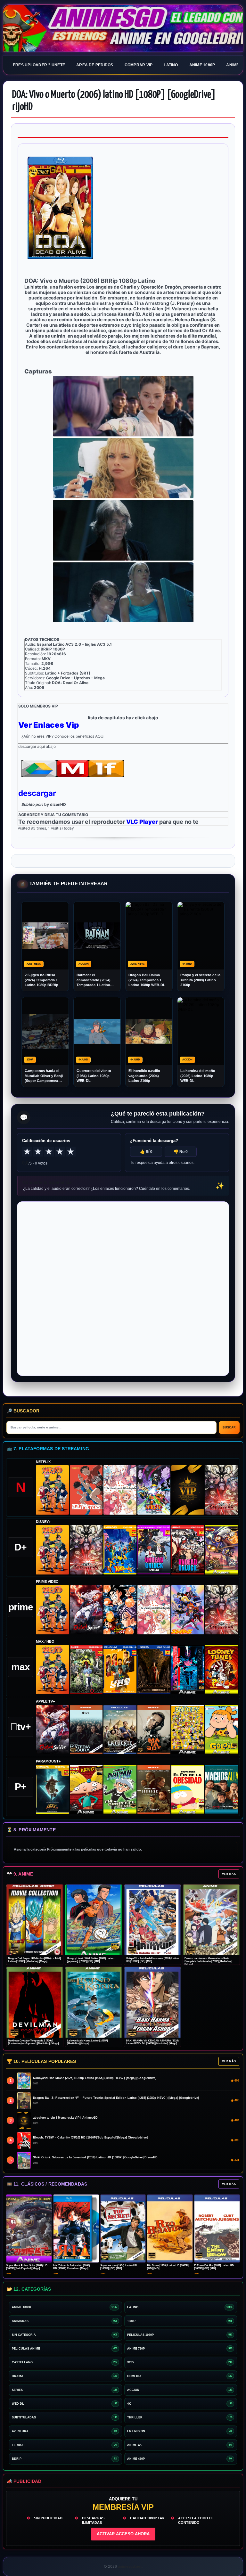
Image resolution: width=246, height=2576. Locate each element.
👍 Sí (146, 1152)
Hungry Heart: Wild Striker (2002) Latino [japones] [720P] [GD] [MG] (91, 1960)
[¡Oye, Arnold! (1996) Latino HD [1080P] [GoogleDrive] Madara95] (86, 1789)
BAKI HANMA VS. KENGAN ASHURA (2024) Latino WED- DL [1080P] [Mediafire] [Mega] (152, 2042)
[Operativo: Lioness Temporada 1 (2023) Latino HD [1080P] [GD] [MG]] (154, 1789)
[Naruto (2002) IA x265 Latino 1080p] (52, 1490)
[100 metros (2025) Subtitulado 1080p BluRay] (86, 1490)
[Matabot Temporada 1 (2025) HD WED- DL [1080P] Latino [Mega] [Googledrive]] (154, 1730)
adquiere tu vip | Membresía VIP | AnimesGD (65, 2118)
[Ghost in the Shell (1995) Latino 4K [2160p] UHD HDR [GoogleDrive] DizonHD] (188, 1670)
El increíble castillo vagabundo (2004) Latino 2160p (144, 1076)
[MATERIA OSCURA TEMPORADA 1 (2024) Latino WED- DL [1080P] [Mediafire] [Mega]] (86, 1730)
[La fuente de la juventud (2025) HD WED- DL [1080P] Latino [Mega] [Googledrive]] (120, 1730)
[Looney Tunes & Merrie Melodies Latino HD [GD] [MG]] (221, 1670)
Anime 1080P (202, 65)
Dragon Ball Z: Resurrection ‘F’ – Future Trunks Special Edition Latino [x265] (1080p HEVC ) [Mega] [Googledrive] (116, 2098)
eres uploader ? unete (39, 65)
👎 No (181, 1152)
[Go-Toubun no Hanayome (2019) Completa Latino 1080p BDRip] (120, 1490)
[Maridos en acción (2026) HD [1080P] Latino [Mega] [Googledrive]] (120, 1670)
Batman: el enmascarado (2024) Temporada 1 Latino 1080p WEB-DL (94, 980)
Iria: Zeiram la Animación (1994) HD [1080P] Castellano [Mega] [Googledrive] (72, 2268)
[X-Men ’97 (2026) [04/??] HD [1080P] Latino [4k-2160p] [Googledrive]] (120, 1550)
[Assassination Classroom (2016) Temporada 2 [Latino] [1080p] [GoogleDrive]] (86, 1670)
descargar (37, 793)
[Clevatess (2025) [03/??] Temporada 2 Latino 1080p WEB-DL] (221, 1490)
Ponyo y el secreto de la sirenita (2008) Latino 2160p (200, 980)
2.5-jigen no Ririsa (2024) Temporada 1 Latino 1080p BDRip (41, 980)
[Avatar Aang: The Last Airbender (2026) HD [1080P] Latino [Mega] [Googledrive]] (52, 1789)
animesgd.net (123, 29)
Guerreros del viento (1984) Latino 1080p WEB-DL (94, 1076)
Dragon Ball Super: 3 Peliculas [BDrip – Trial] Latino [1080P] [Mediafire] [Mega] (34, 1960)
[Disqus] (123, 1288)
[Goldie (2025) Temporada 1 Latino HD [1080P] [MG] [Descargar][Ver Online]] (221, 1730)
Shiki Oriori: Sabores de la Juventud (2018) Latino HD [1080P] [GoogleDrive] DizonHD (95, 2157)
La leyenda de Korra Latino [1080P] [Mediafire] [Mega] (87, 2042)
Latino (171, 65)
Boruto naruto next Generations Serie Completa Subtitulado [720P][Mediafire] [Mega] (208, 1961)
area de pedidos (95, 65)
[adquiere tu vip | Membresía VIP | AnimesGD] (188, 1490)
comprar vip (139, 65)
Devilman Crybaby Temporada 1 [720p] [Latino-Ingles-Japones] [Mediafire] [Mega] (33, 2042)
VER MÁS (229, 1874)
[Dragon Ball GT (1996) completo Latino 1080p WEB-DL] (120, 1610)
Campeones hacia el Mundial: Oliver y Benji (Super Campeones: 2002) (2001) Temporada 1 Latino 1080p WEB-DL (45, 1076)
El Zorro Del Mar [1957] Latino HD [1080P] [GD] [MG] (214, 2267)
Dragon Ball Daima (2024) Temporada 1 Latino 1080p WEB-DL (147, 980)
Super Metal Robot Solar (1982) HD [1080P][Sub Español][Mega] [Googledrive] (27, 2268)
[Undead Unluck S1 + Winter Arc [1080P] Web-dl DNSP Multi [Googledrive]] (188, 1550)
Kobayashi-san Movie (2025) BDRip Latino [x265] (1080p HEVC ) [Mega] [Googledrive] (95, 2078)
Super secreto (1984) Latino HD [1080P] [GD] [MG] (119, 2267)
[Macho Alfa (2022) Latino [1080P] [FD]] (221, 1789)
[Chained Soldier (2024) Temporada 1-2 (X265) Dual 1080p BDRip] (86, 1610)
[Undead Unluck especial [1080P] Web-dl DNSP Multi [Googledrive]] (154, 1550)
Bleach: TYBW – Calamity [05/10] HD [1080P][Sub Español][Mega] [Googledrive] (90, 2138)
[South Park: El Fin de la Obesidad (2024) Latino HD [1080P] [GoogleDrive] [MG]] (188, 1789)
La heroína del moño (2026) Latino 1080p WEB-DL (198, 1076)
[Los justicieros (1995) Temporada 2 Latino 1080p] (188, 1610)
